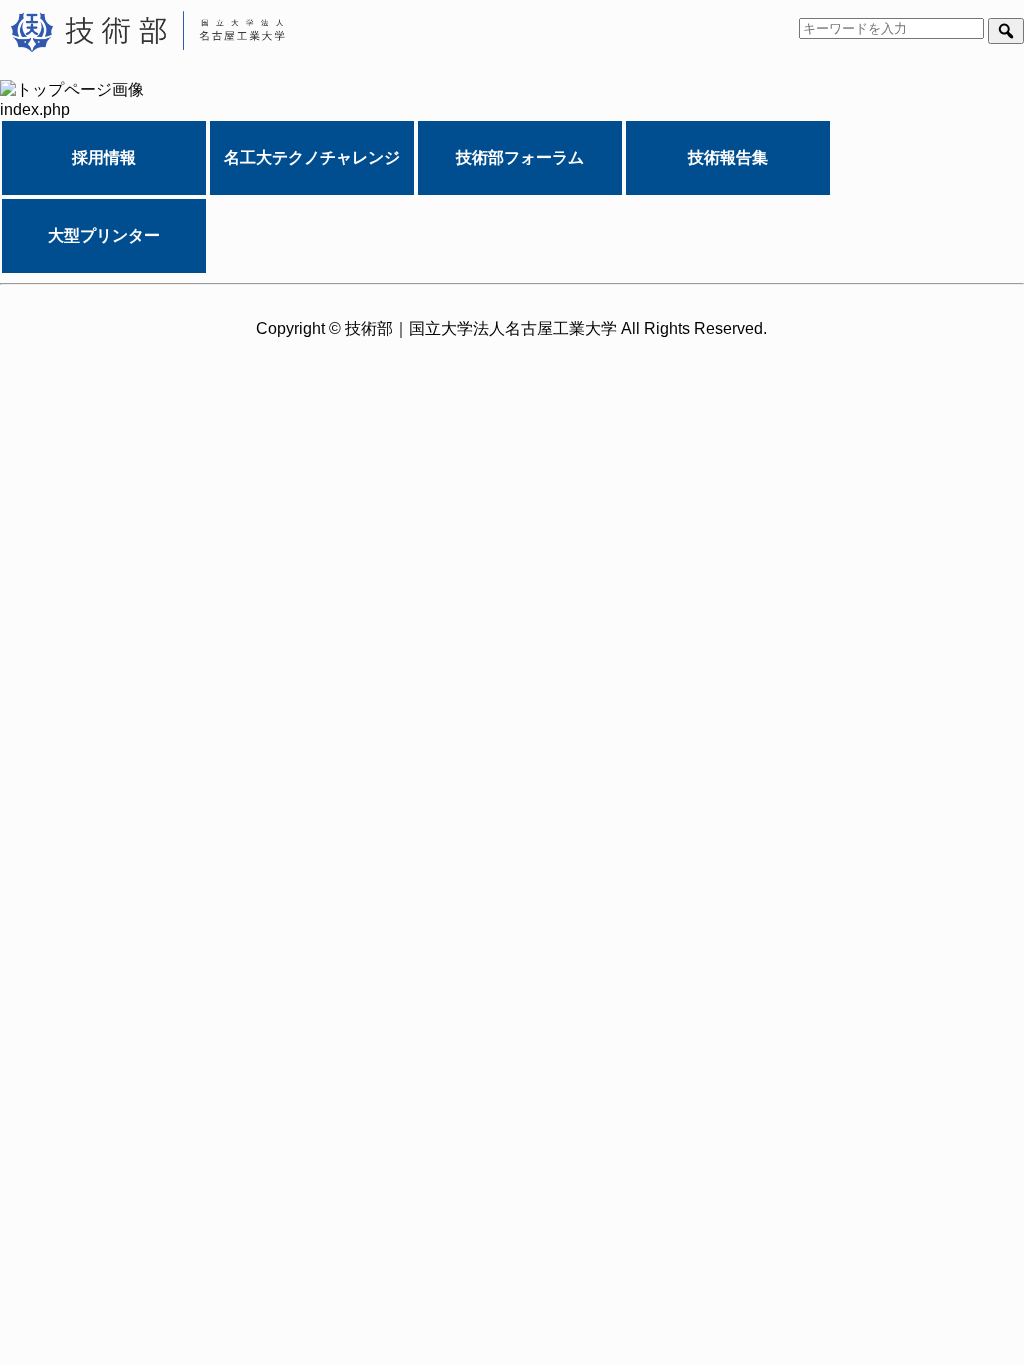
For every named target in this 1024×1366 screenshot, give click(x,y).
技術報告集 (728, 157)
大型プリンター (104, 235)
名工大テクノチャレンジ (312, 157)
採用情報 (104, 157)
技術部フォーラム (520, 157)
